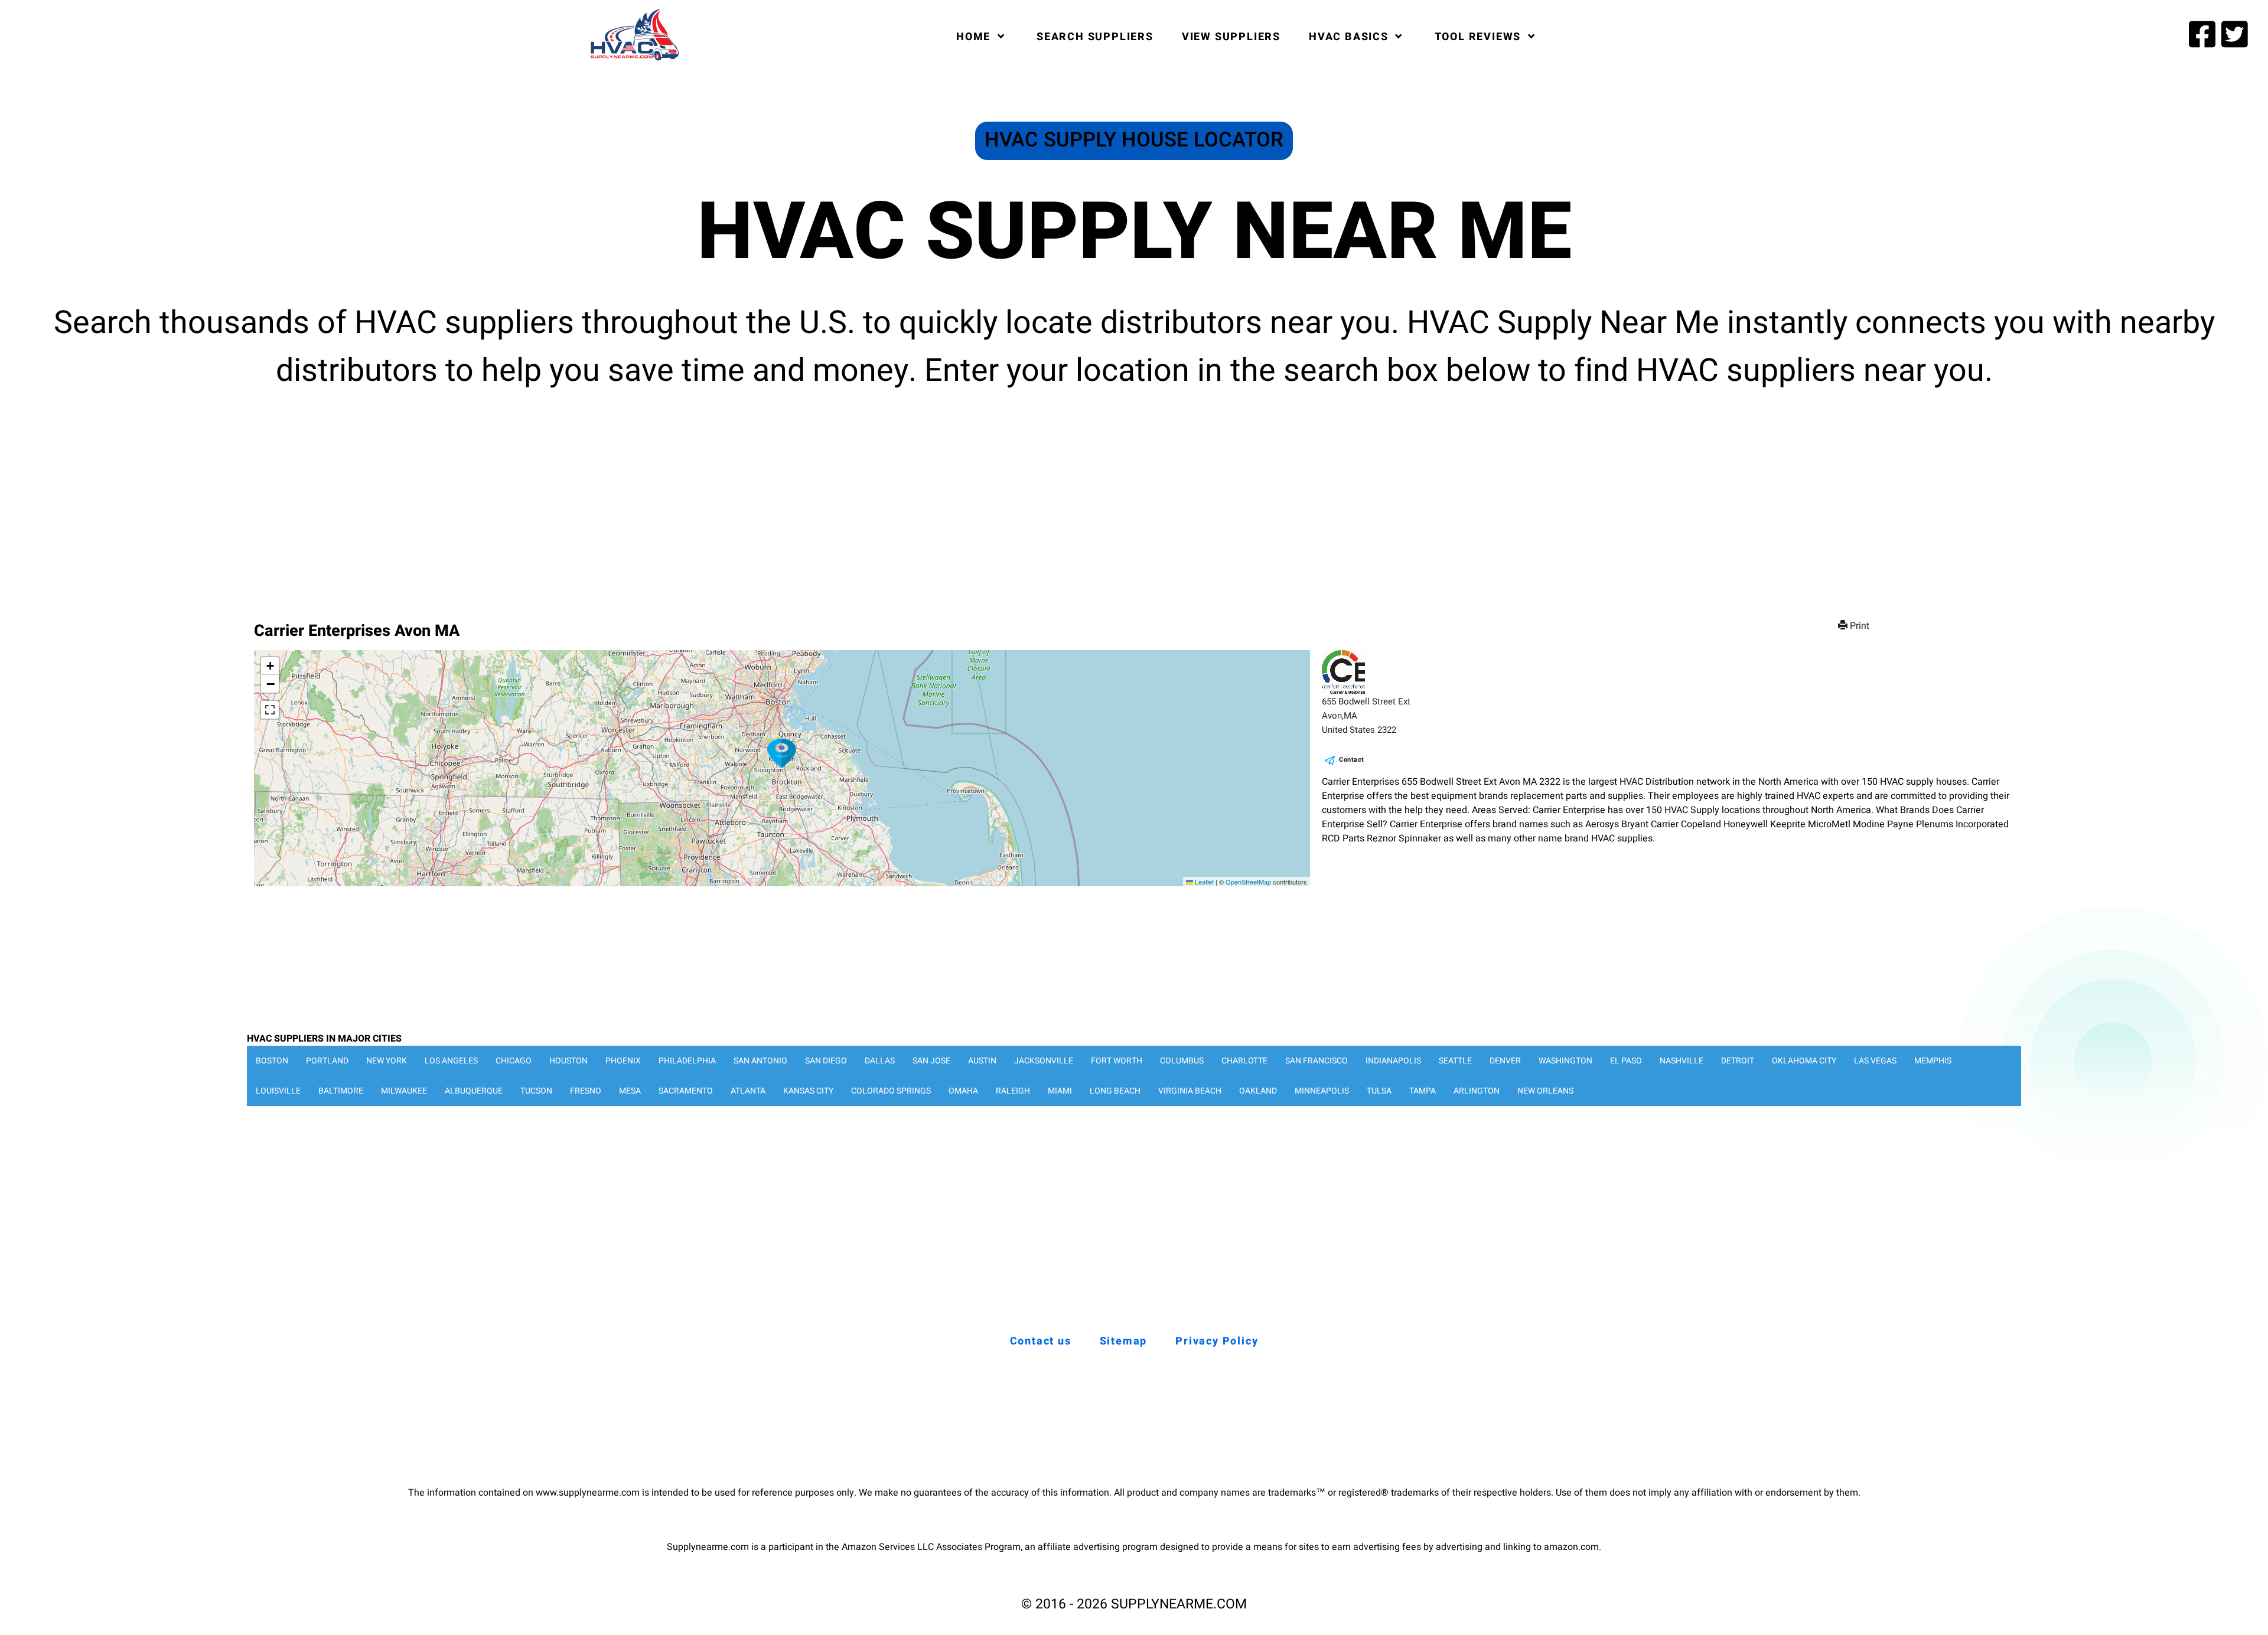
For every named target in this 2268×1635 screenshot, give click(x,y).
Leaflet (1203, 882)
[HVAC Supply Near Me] (633, 60)
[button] (782, 753)
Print (1860, 626)
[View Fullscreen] (270, 710)
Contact (1352, 760)
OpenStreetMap (1248, 882)
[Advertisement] (1134, 496)
